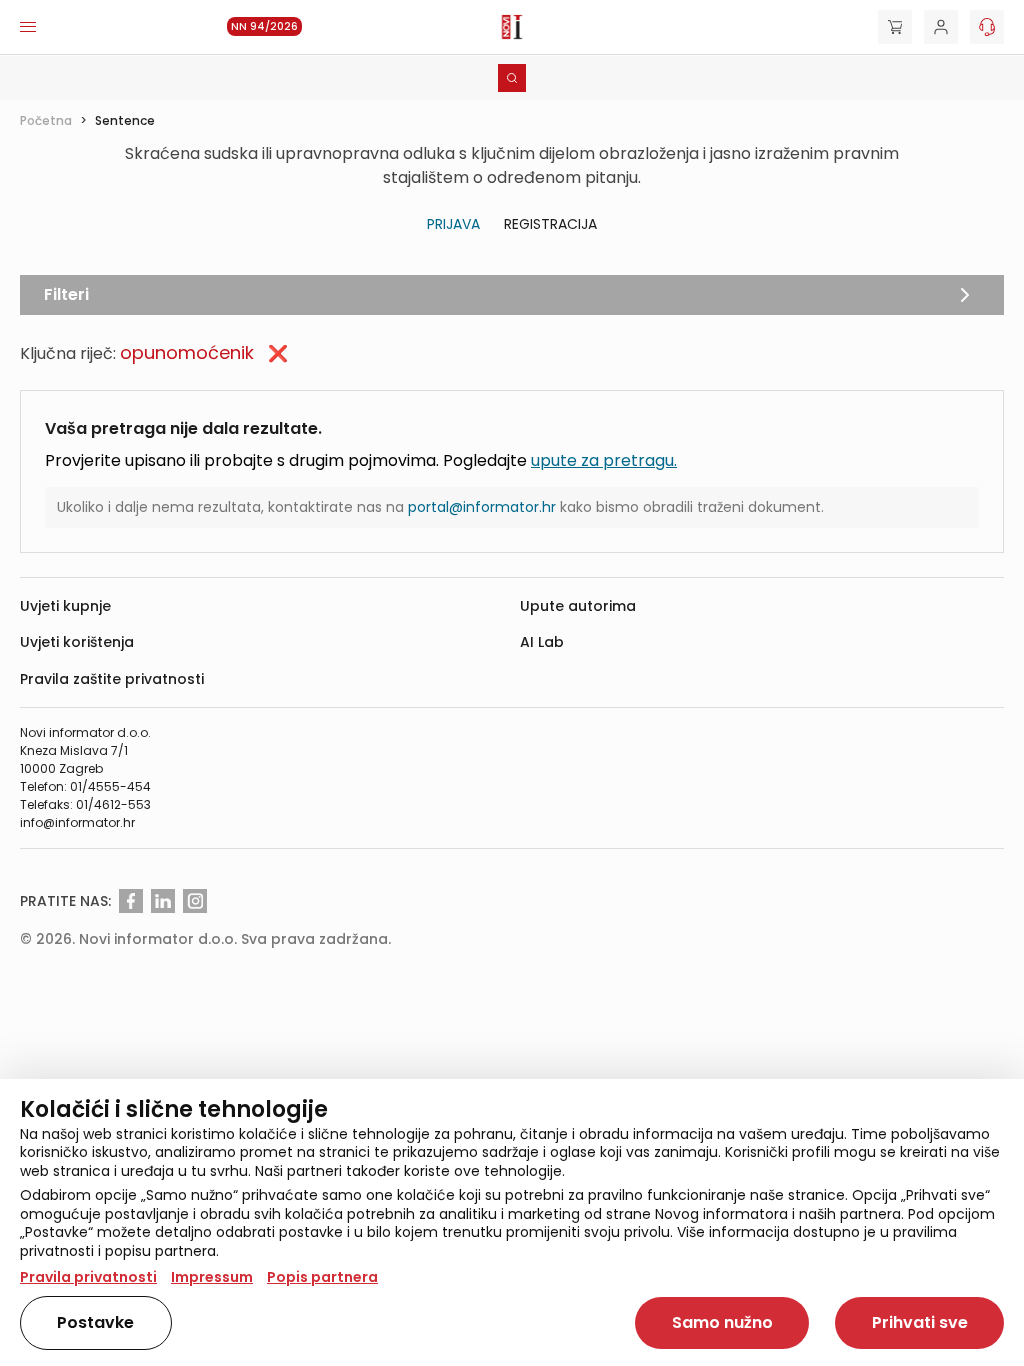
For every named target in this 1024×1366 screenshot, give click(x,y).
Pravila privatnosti (88, 1277)
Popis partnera (322, 1277)
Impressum (212, 1277)
